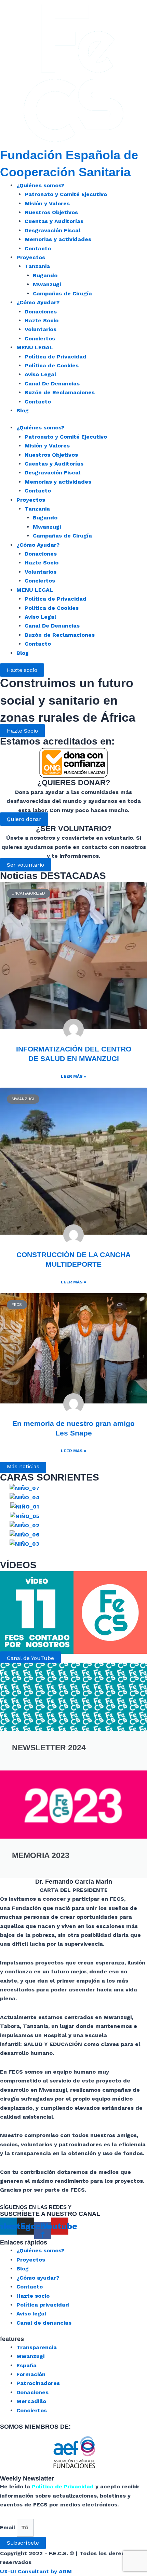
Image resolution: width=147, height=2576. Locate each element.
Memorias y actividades (58, 239)
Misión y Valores (47, 203)
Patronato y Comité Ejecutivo (66, 194)
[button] (22, 731)
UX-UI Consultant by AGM (36, 2571)
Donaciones (41, 312)
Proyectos (31, 257)
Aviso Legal (40, 374)
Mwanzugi (47, 284)
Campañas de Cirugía (62, 293)
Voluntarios (41, 329)
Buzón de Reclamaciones (60, 392)
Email (8, 2527)
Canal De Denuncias (52, 384)
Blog (23, 410)
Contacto (38, 248)
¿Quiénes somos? (40, 185)
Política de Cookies (52, 365)
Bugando (45, 275)
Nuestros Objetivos (51, 212)
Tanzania (37, 266)
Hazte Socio (42, 320)
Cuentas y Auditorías (54, 221)
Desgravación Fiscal (52, 230)
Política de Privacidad (56, 357)
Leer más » (73, 1076)
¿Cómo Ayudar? (38, 302)
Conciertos (40, 338)
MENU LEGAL (35, 347)
